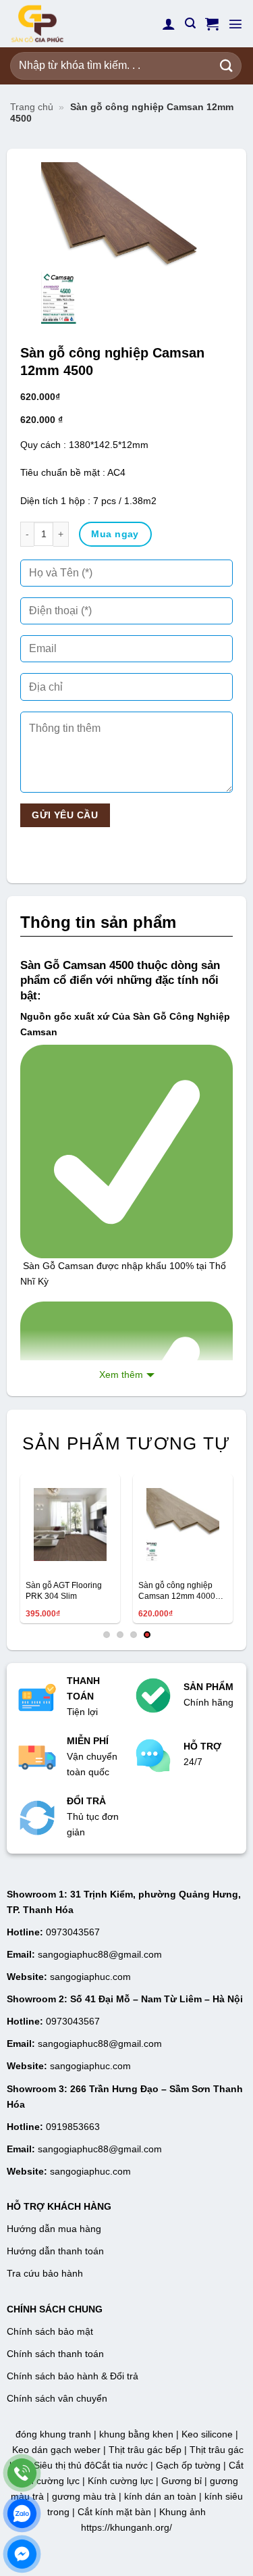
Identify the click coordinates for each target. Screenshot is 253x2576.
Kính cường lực (120, 2481)
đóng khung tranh (53, 2434)
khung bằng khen (136, 2434)
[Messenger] (22, 2554)
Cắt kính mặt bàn (114, 2512)
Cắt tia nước (121, 2465)
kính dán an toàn (160, 2496)
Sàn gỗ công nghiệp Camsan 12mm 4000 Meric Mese (177, 1591)
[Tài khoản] (169, 24)
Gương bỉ (181, 2481)
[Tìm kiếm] (190, 23)
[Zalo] (22, 2513)
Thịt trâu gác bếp (145, 2450)
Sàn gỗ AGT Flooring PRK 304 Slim (64, 1591)
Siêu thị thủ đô (64, 2465)
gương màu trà (84, 2496)
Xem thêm (121, 1374)
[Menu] (235, 24)
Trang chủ (32, 107)
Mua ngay (115, 534)
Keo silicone (207, 2434)
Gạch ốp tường (188, 2465)
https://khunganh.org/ (126, 2527)
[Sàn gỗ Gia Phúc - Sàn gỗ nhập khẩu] (78, 24)
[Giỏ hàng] (212, 24)
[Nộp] (227, 66)
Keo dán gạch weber (56, 2450)
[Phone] (22, 2473)
